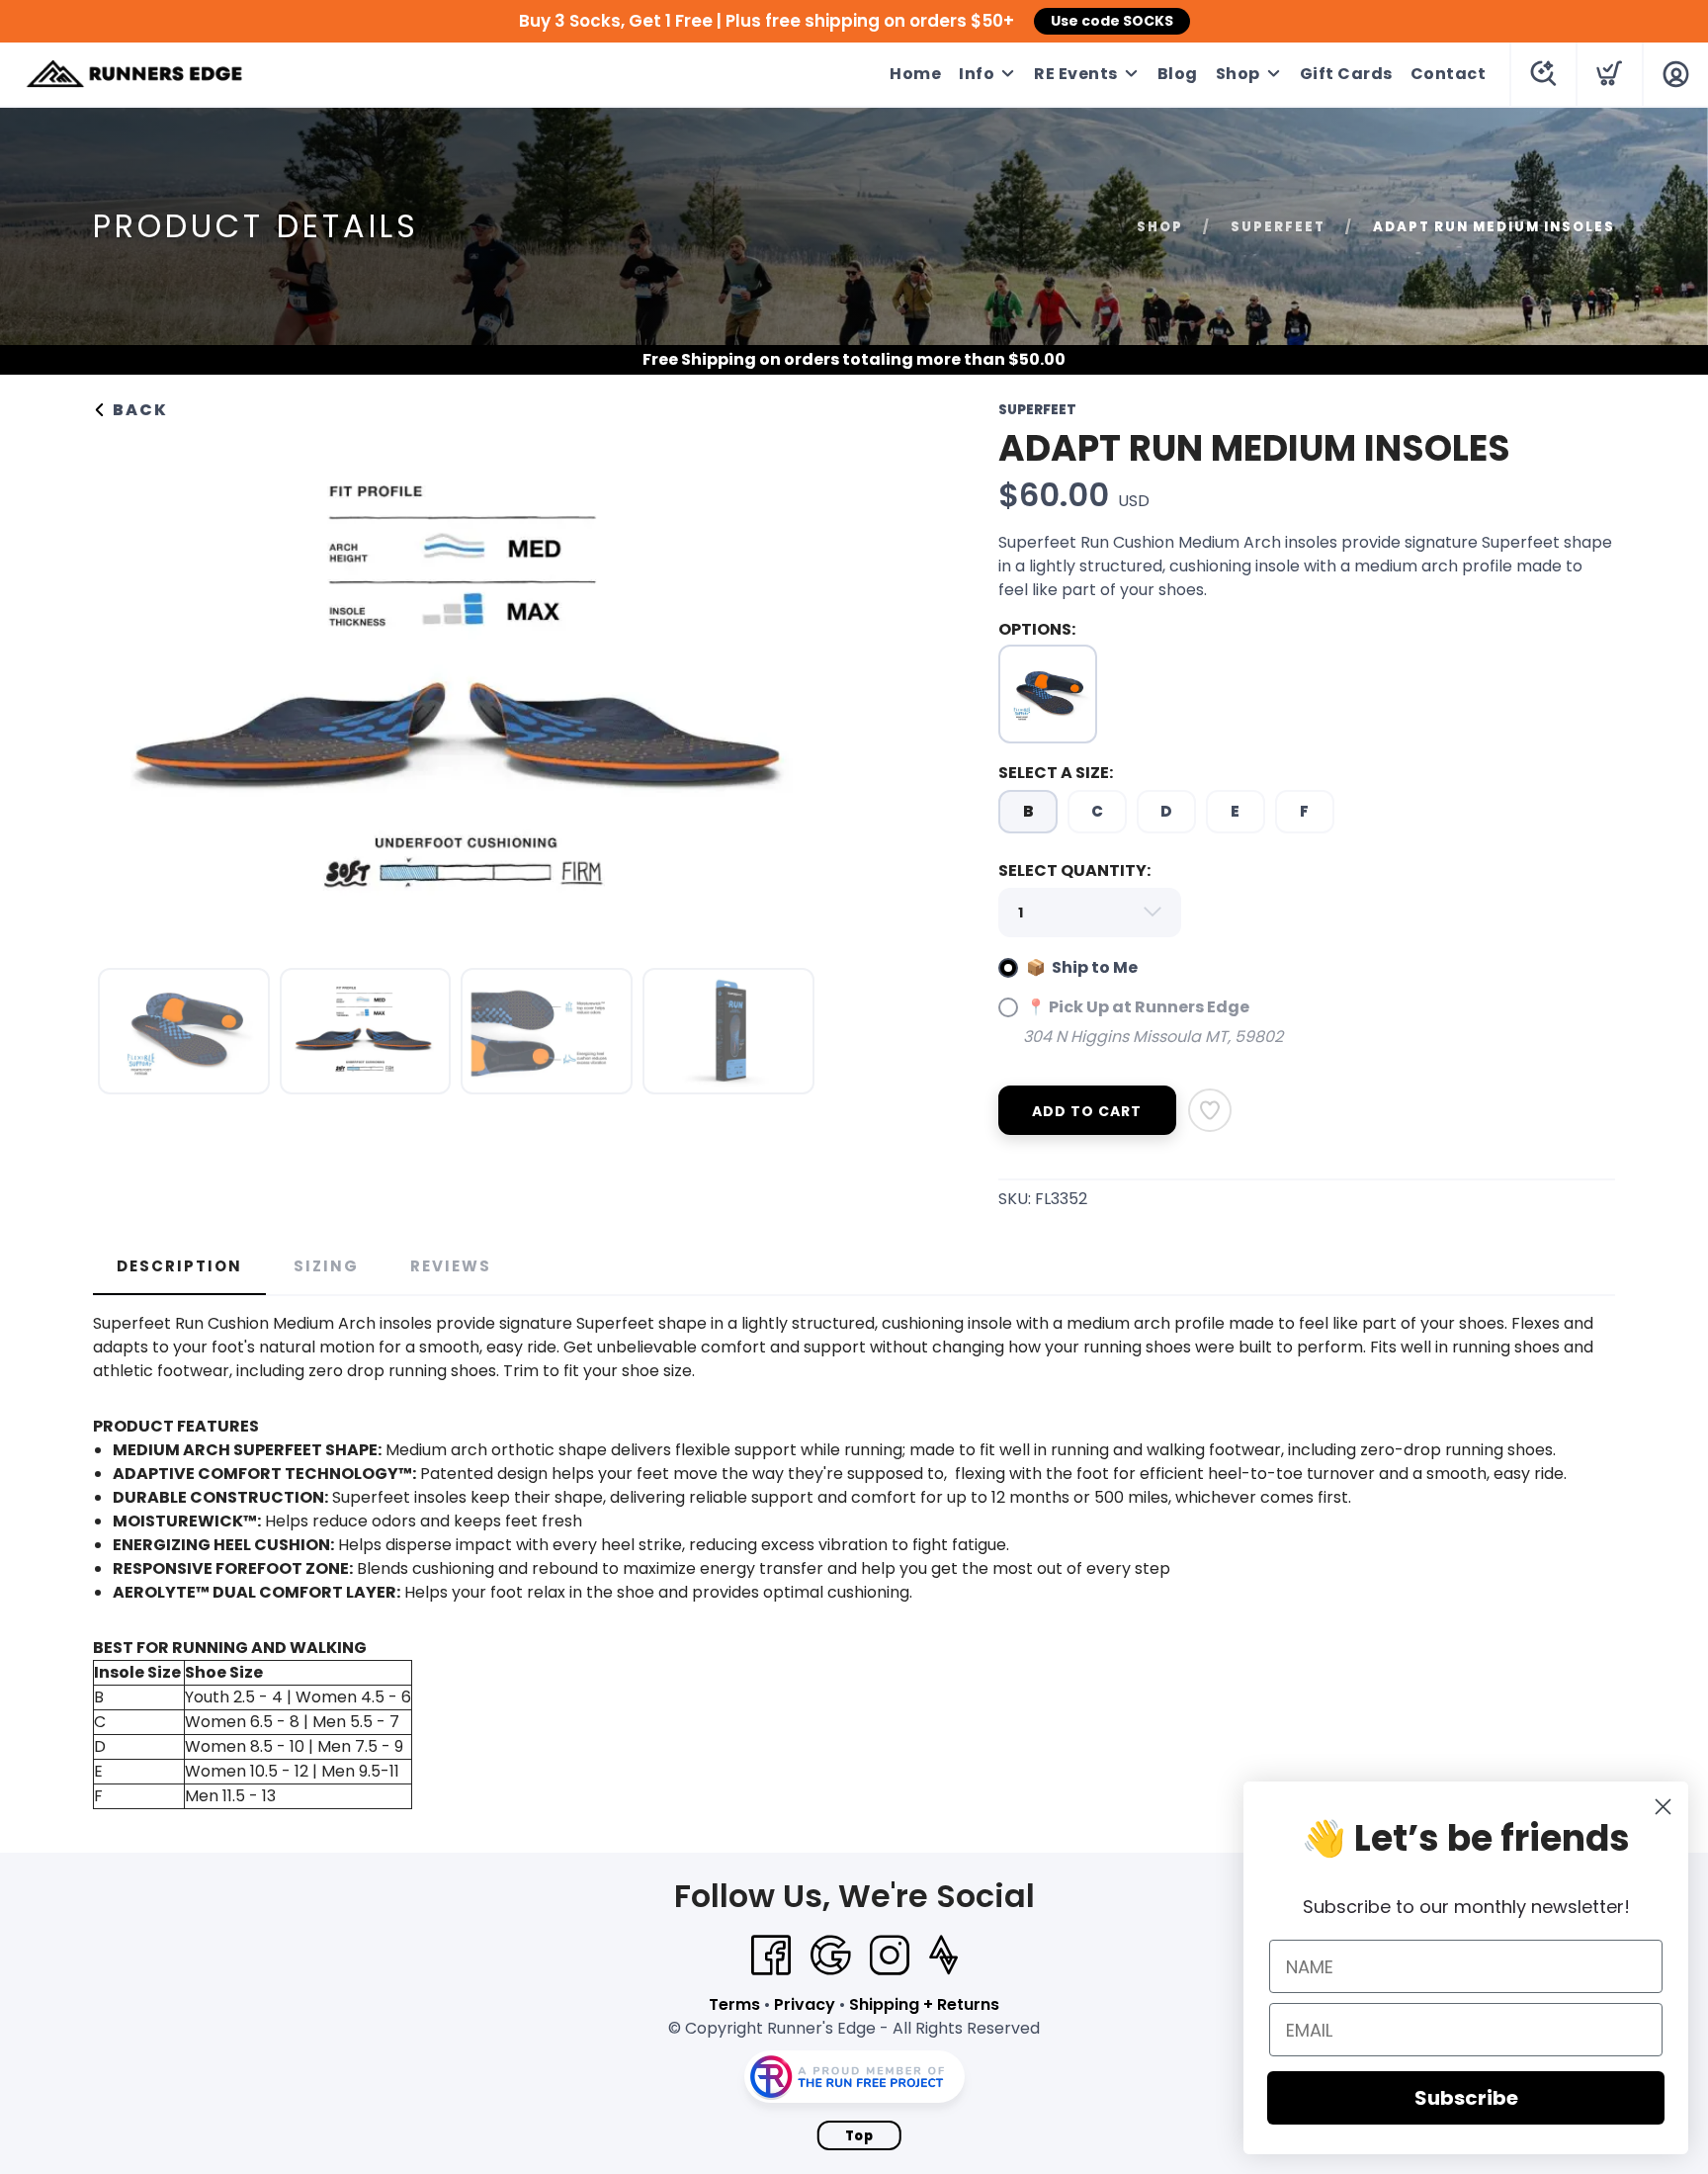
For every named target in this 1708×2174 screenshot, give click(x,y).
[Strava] (943, 1956)
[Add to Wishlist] (1210, 1110)
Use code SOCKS (1112, 21)
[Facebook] (771, 1956)
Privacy (805, 2004)
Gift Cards (1346, 74)
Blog (1178, 74)
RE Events (1076, 74)
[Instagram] (890, 1956)
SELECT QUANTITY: (1074, 870)
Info (977, 74)
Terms (734, 2004)
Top (859, 2136)
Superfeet (1278, 227)
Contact (1449, 74)
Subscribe (1466, 2098)
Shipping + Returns (924, 2004)
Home (915, 74)
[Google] (830, 1956)
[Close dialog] (1663, 1807)
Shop (1238, 74)
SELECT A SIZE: (1056, 773)
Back (138, 410)
